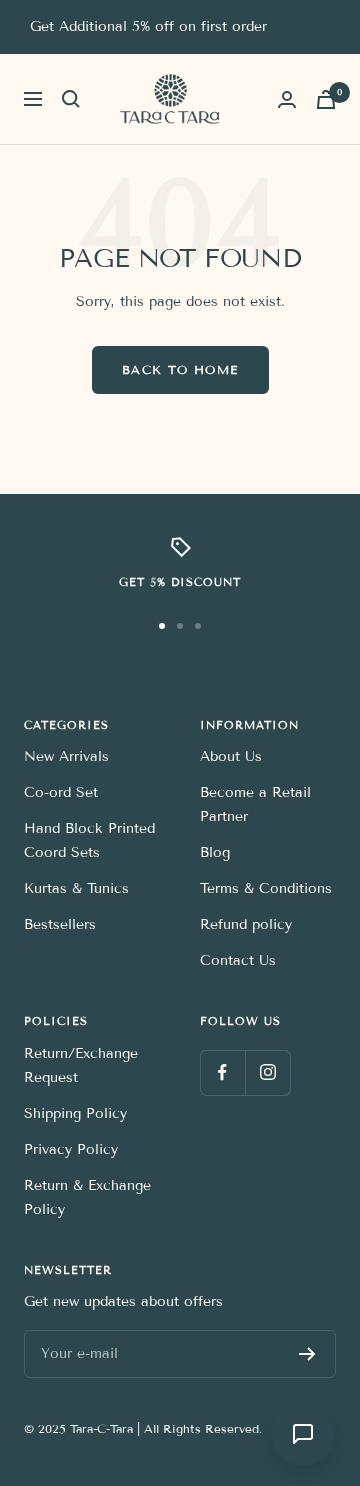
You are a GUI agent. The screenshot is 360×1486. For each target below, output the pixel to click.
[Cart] (326, 99)
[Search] (71, 99)
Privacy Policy (71, 1149)
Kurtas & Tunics (76, 888)
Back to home (180, 369)
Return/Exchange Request (81, 1065)
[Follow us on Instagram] (267, 1072)
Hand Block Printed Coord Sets (89, 840)
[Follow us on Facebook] (222, 1072)
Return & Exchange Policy (87, 1197)
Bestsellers (60, 924)
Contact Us (238, 960)
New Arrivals (66, 756)
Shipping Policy (75, 1113)
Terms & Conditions (266, 888)
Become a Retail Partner (255, 804)
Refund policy (246, 924)
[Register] (307, 1354)
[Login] (287, 99)
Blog (215, 852)
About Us (231, 756)
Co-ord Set (61, 792)
